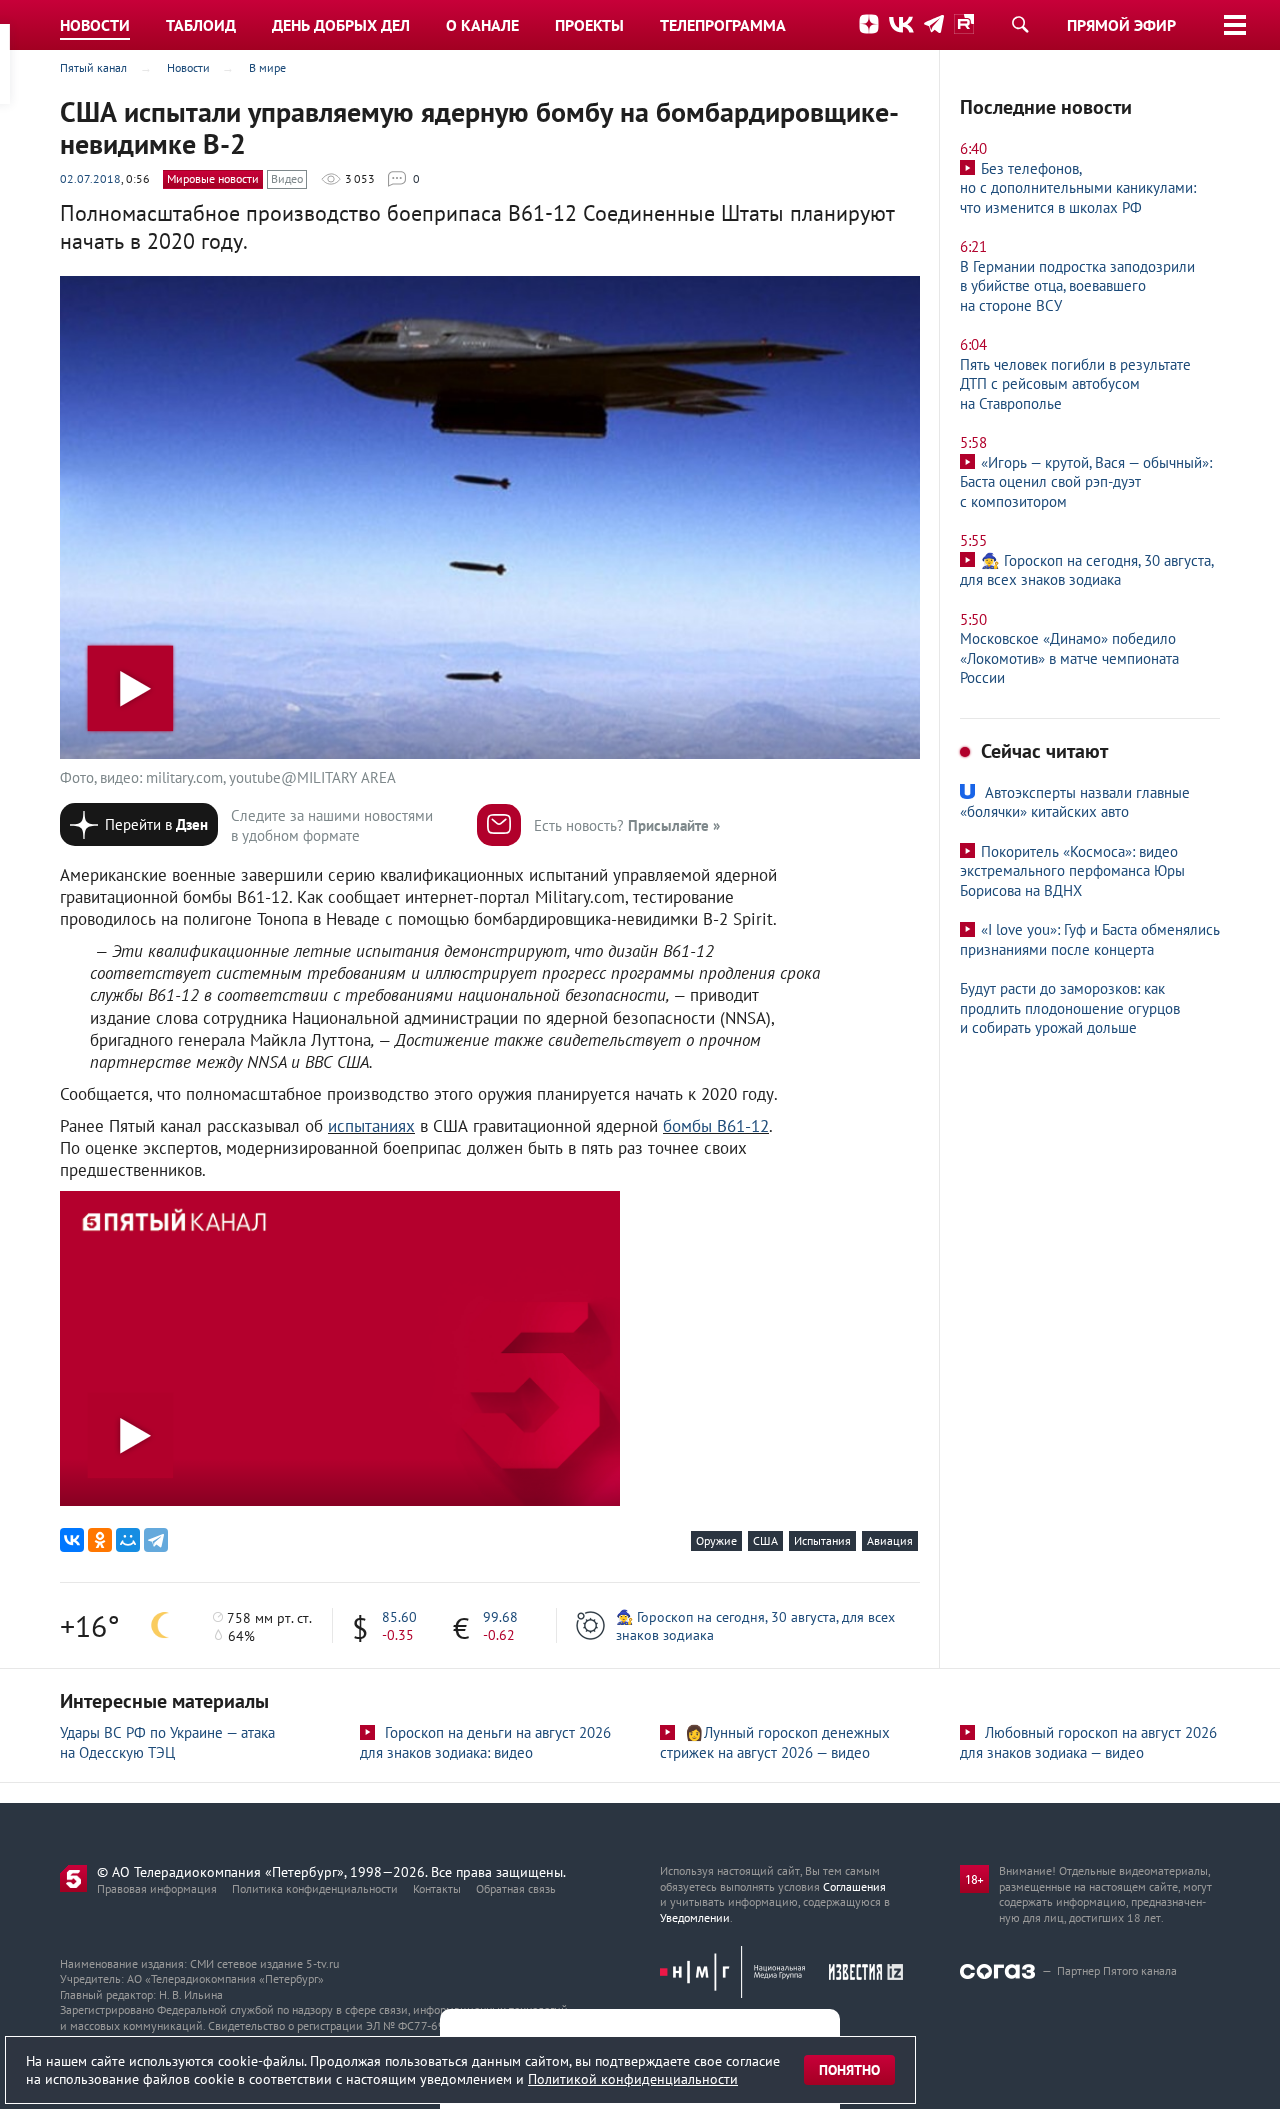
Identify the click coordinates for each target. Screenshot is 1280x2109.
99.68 (500, 1617)
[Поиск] (1020, 24)
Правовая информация (157, 1888)
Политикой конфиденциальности (633, 2079)
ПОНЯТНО (849, 2070)
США (765, 1540)
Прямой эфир (1121, 25)
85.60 (399, 1617)
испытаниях (371, 1126)
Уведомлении (695, 1917)
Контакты (437, 1888)
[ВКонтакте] (72, 1540)
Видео (287, 178)
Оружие (716, 1540)
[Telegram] (156, 1540)
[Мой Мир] (128, 1540)
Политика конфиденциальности (315, 1888)
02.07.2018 (90, 178)
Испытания (822, 1540)
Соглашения (854, 1886)
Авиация (890, 1540)
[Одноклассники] (100, 1540)
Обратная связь (516, 1888)
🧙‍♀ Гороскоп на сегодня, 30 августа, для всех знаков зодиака (755, 1626)
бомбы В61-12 (716, 1126)
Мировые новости (213, 178)
